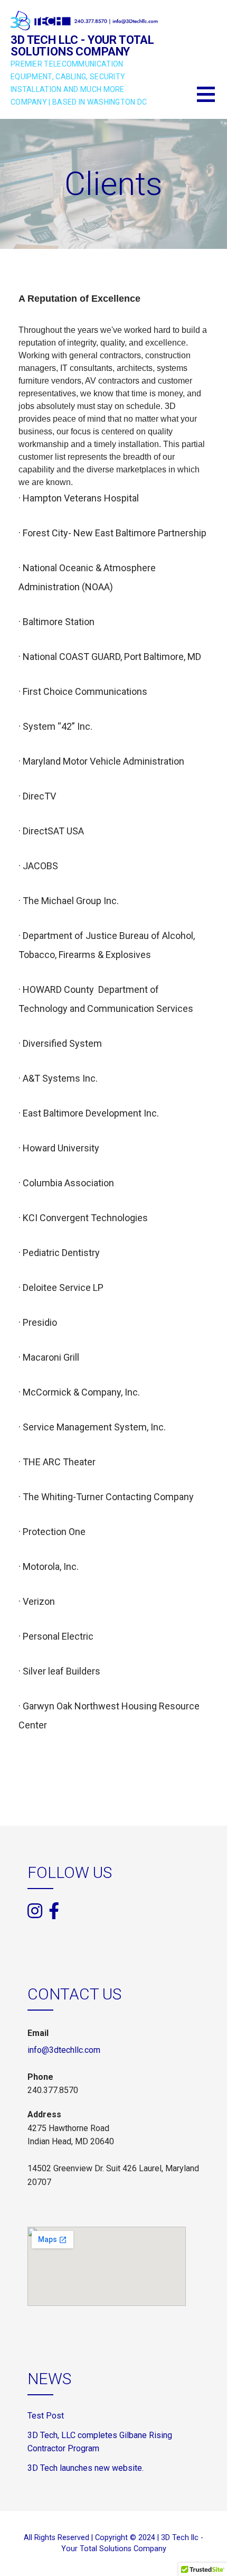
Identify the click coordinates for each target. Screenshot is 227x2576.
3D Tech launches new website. (86, 2468)
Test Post (46, 2416)
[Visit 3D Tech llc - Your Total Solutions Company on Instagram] (35, 1912)
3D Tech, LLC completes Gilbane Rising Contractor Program (100, 2442)
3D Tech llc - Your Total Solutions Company (82, 46)
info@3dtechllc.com (64, 2050)
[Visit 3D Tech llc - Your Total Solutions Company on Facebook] (54, 1910)
